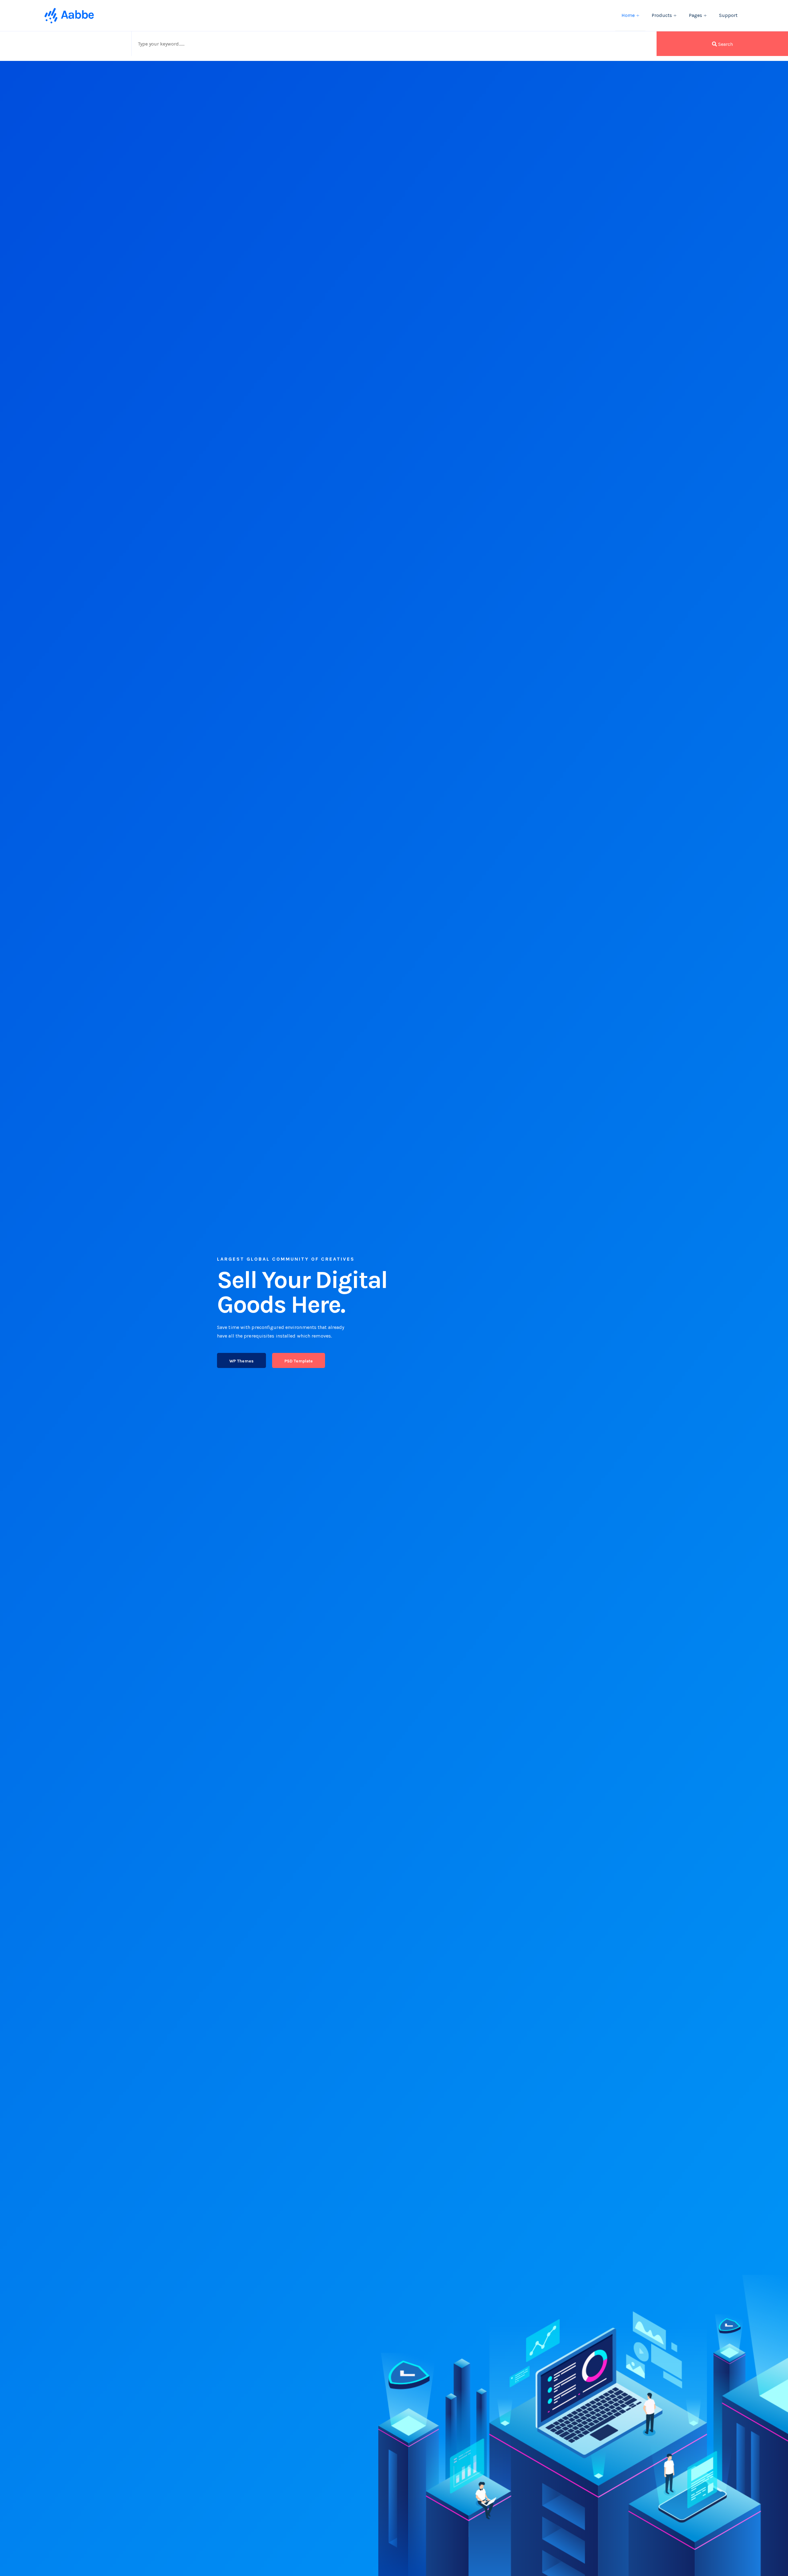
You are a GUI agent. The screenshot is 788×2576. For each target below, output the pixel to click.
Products (662, 15)
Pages (696, 15)
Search (725, 44)
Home (628, 15)
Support (728, 15)
